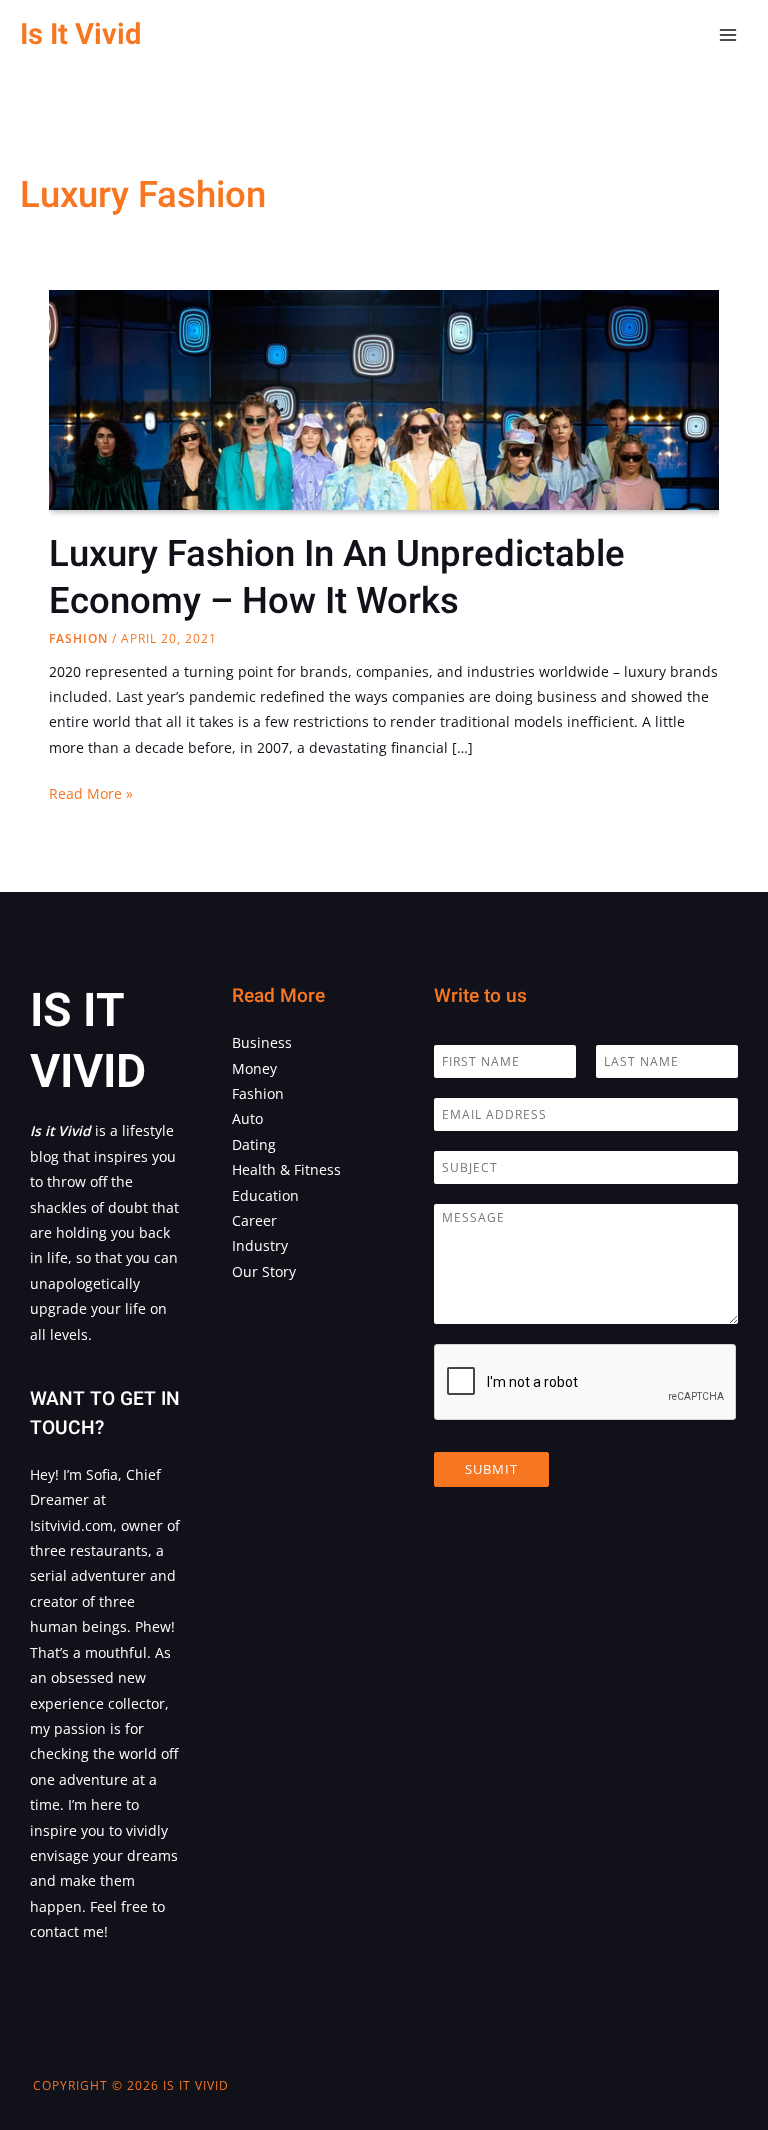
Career (254, 1220)
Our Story (264, 1271)
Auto (247, 1118)
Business (262, 1042)
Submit (491, 1469)
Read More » (91, 794)
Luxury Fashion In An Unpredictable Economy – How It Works (337, 578)
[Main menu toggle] (728, 35)
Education (265, 1195)
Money (254, 1068)
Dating (254, 1144)
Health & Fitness (286, 1169)
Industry (260, 1245)
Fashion (78, 638)
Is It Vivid (80, 34)
